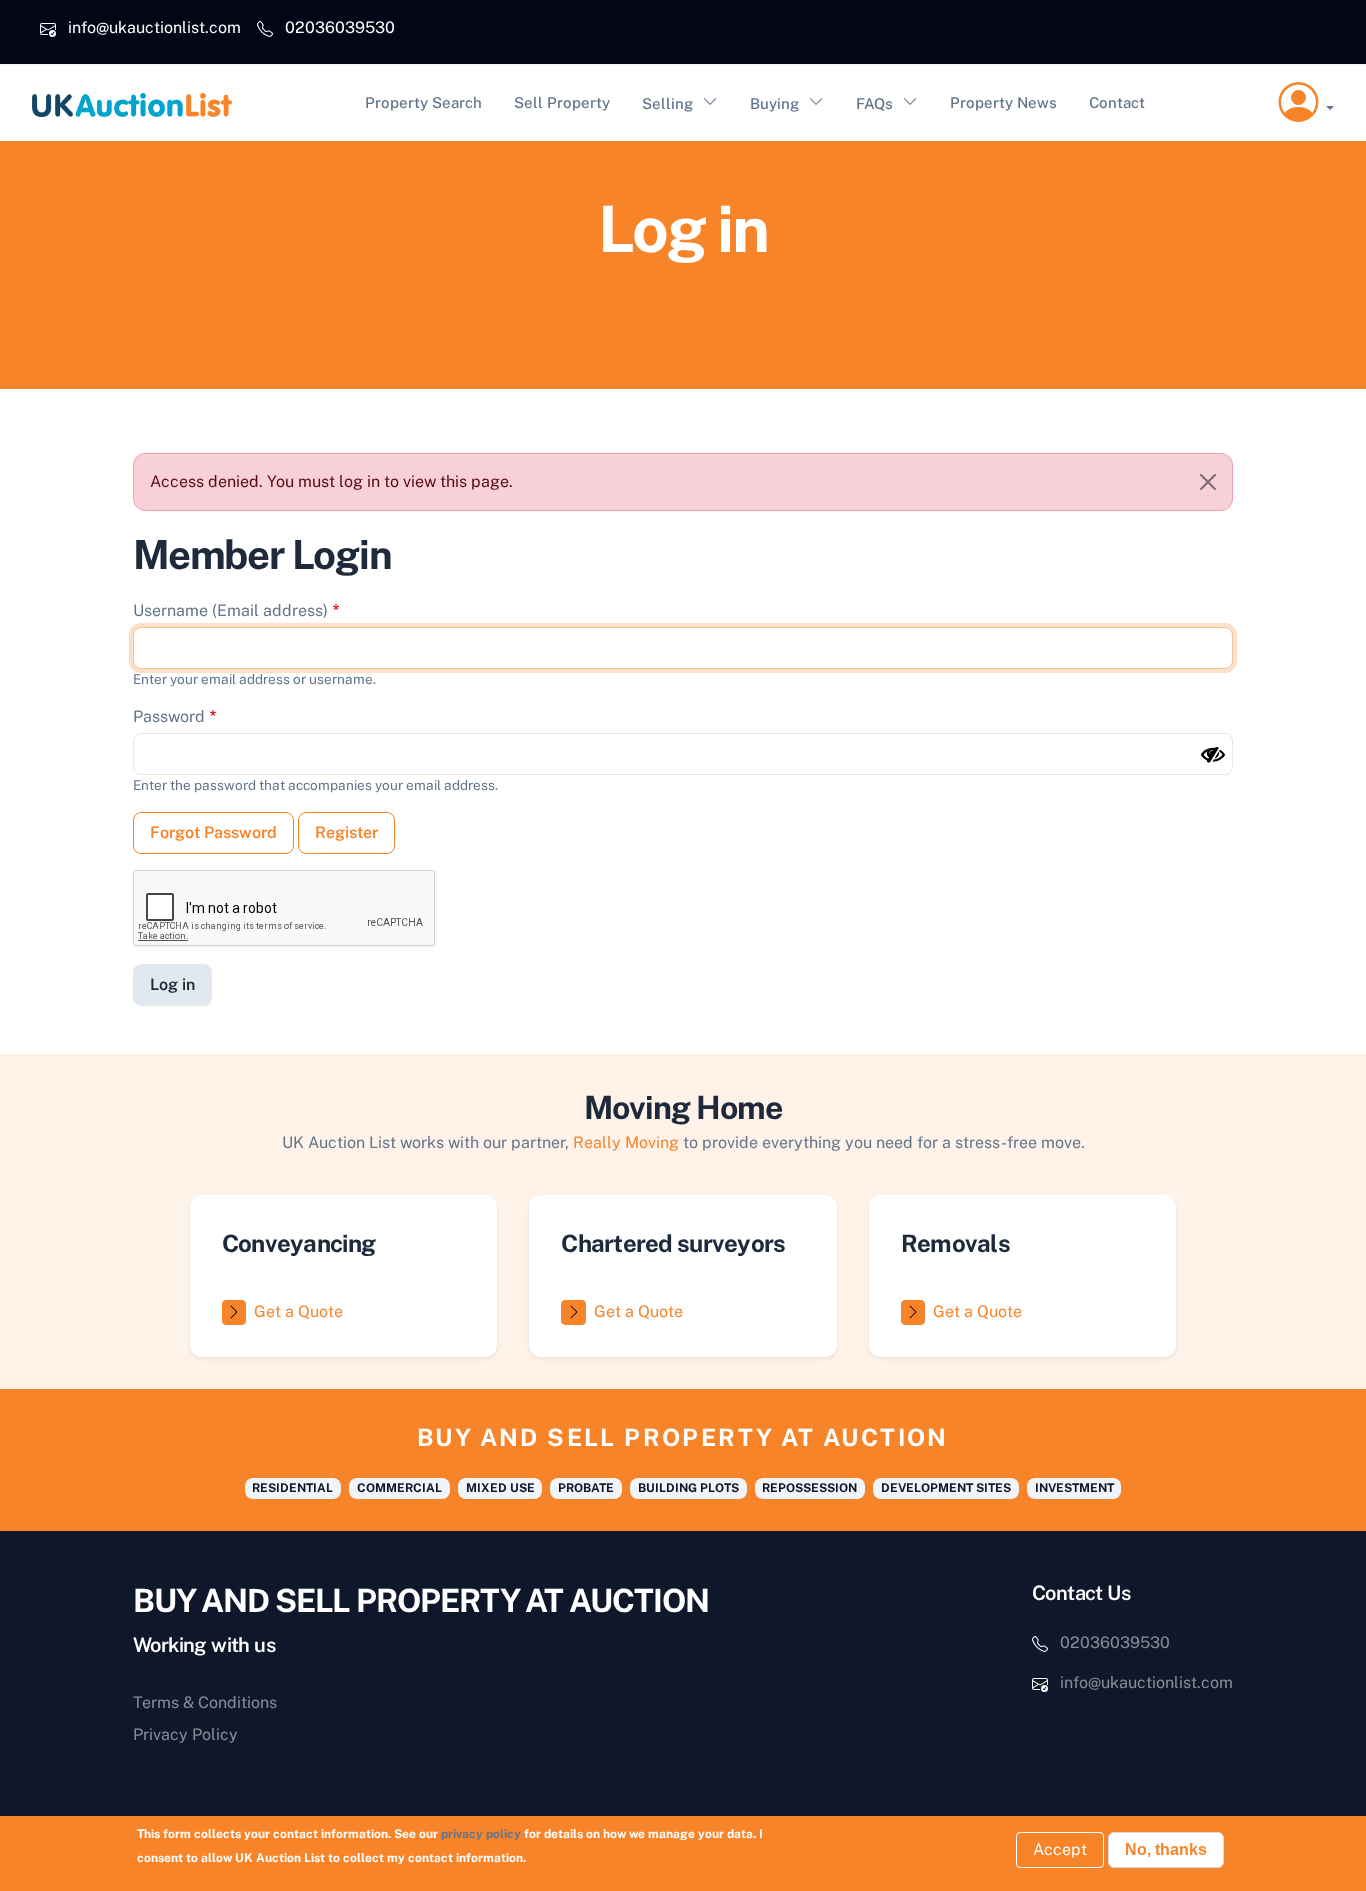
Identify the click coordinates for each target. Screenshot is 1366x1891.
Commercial (399, 1488)
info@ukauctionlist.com (154, 27)
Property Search (423, 102)
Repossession (809, 1488)
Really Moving (626, 1142)
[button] (1306, 103)
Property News (1003, 102)
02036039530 (340, 27)
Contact (1117, 102)
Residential (292, 1488)
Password (169, 716)
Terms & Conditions (205, 1702)
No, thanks (1166, 1849)
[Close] (1208, 482)
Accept (1060, 1849)
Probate (586, 1488)
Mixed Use (500, 1488)
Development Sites (946, 1488)
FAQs (874, 103)
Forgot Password (213, 832)
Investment (1074, 1488)
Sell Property (562, 102)
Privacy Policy (185, 1734)
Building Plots (688, 1488)
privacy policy (481, 1834)
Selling (667, 103)
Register (346, 832)
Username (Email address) (230, 610)
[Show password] (1213, 755)
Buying (774, 103)
